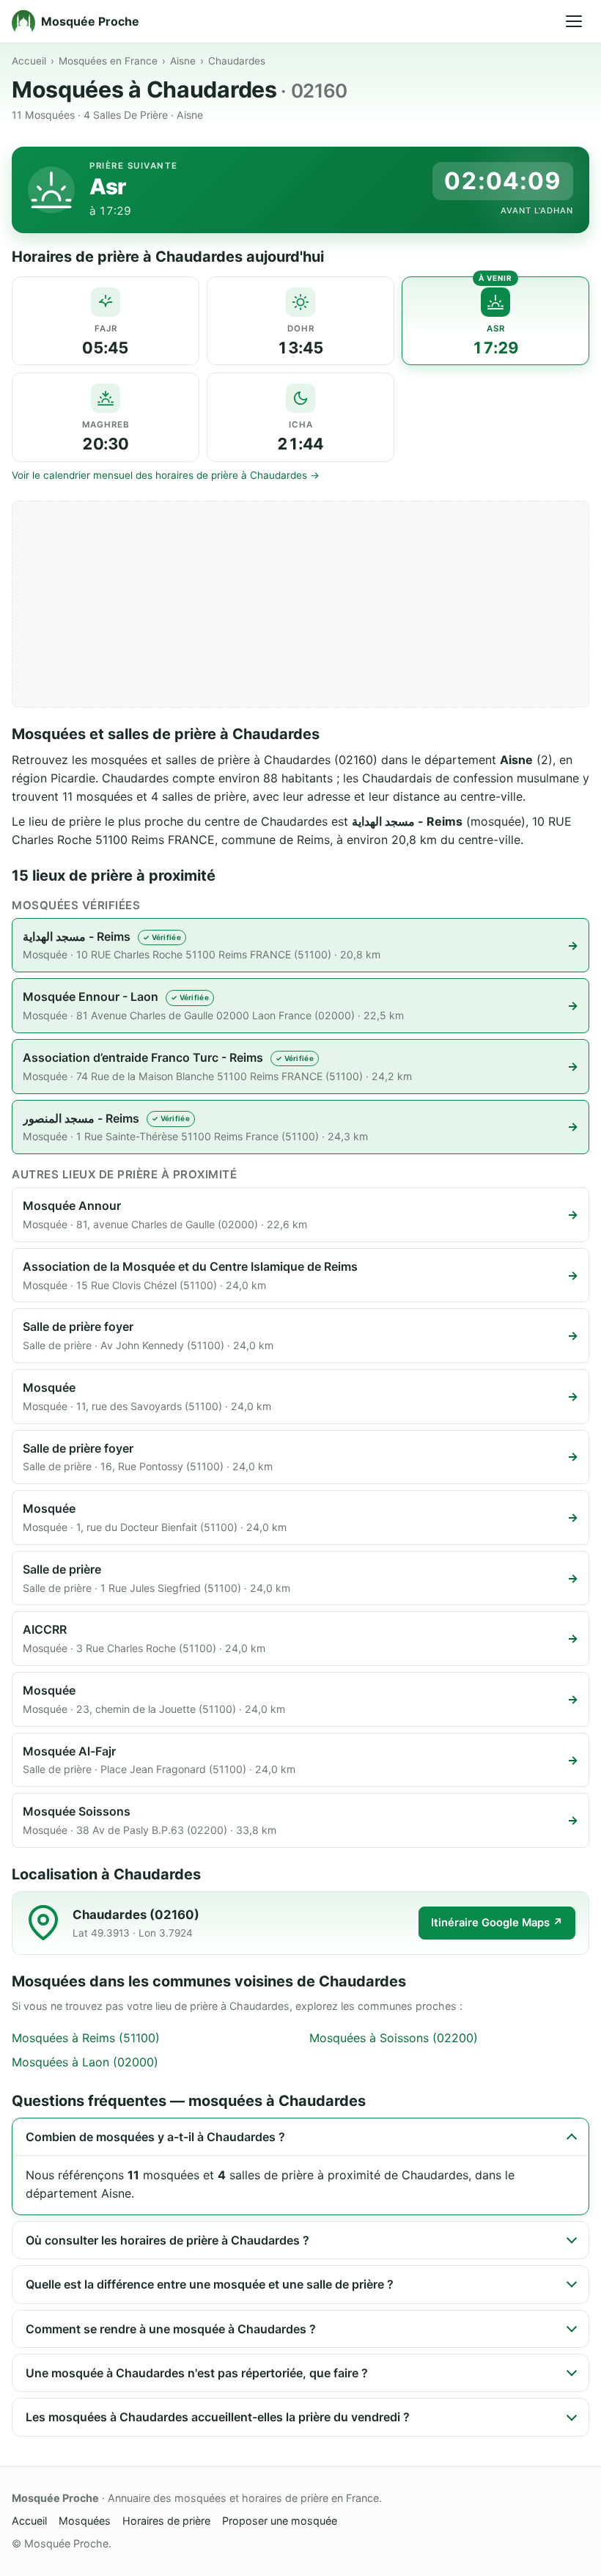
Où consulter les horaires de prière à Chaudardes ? (167, 2240)
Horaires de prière (166, 2521)
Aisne (183, 61)
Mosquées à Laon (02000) (85, 2062)
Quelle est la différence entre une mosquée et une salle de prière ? (210, 2284)
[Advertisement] (300, 604)
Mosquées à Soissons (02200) (394, 2038)
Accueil (29, 61)
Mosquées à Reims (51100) (86, 2038)
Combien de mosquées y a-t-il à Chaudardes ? (155, 2137)
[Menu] (574, 21)
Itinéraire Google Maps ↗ (497, 1923)
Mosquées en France (108, 61)
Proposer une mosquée (280, 2521)
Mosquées (85, 2521)
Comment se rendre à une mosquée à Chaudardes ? (171, 2329)
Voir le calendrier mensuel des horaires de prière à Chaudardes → (166, 475)
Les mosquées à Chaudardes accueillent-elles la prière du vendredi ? (218, 2417)
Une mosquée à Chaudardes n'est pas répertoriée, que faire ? (197, 2373)
